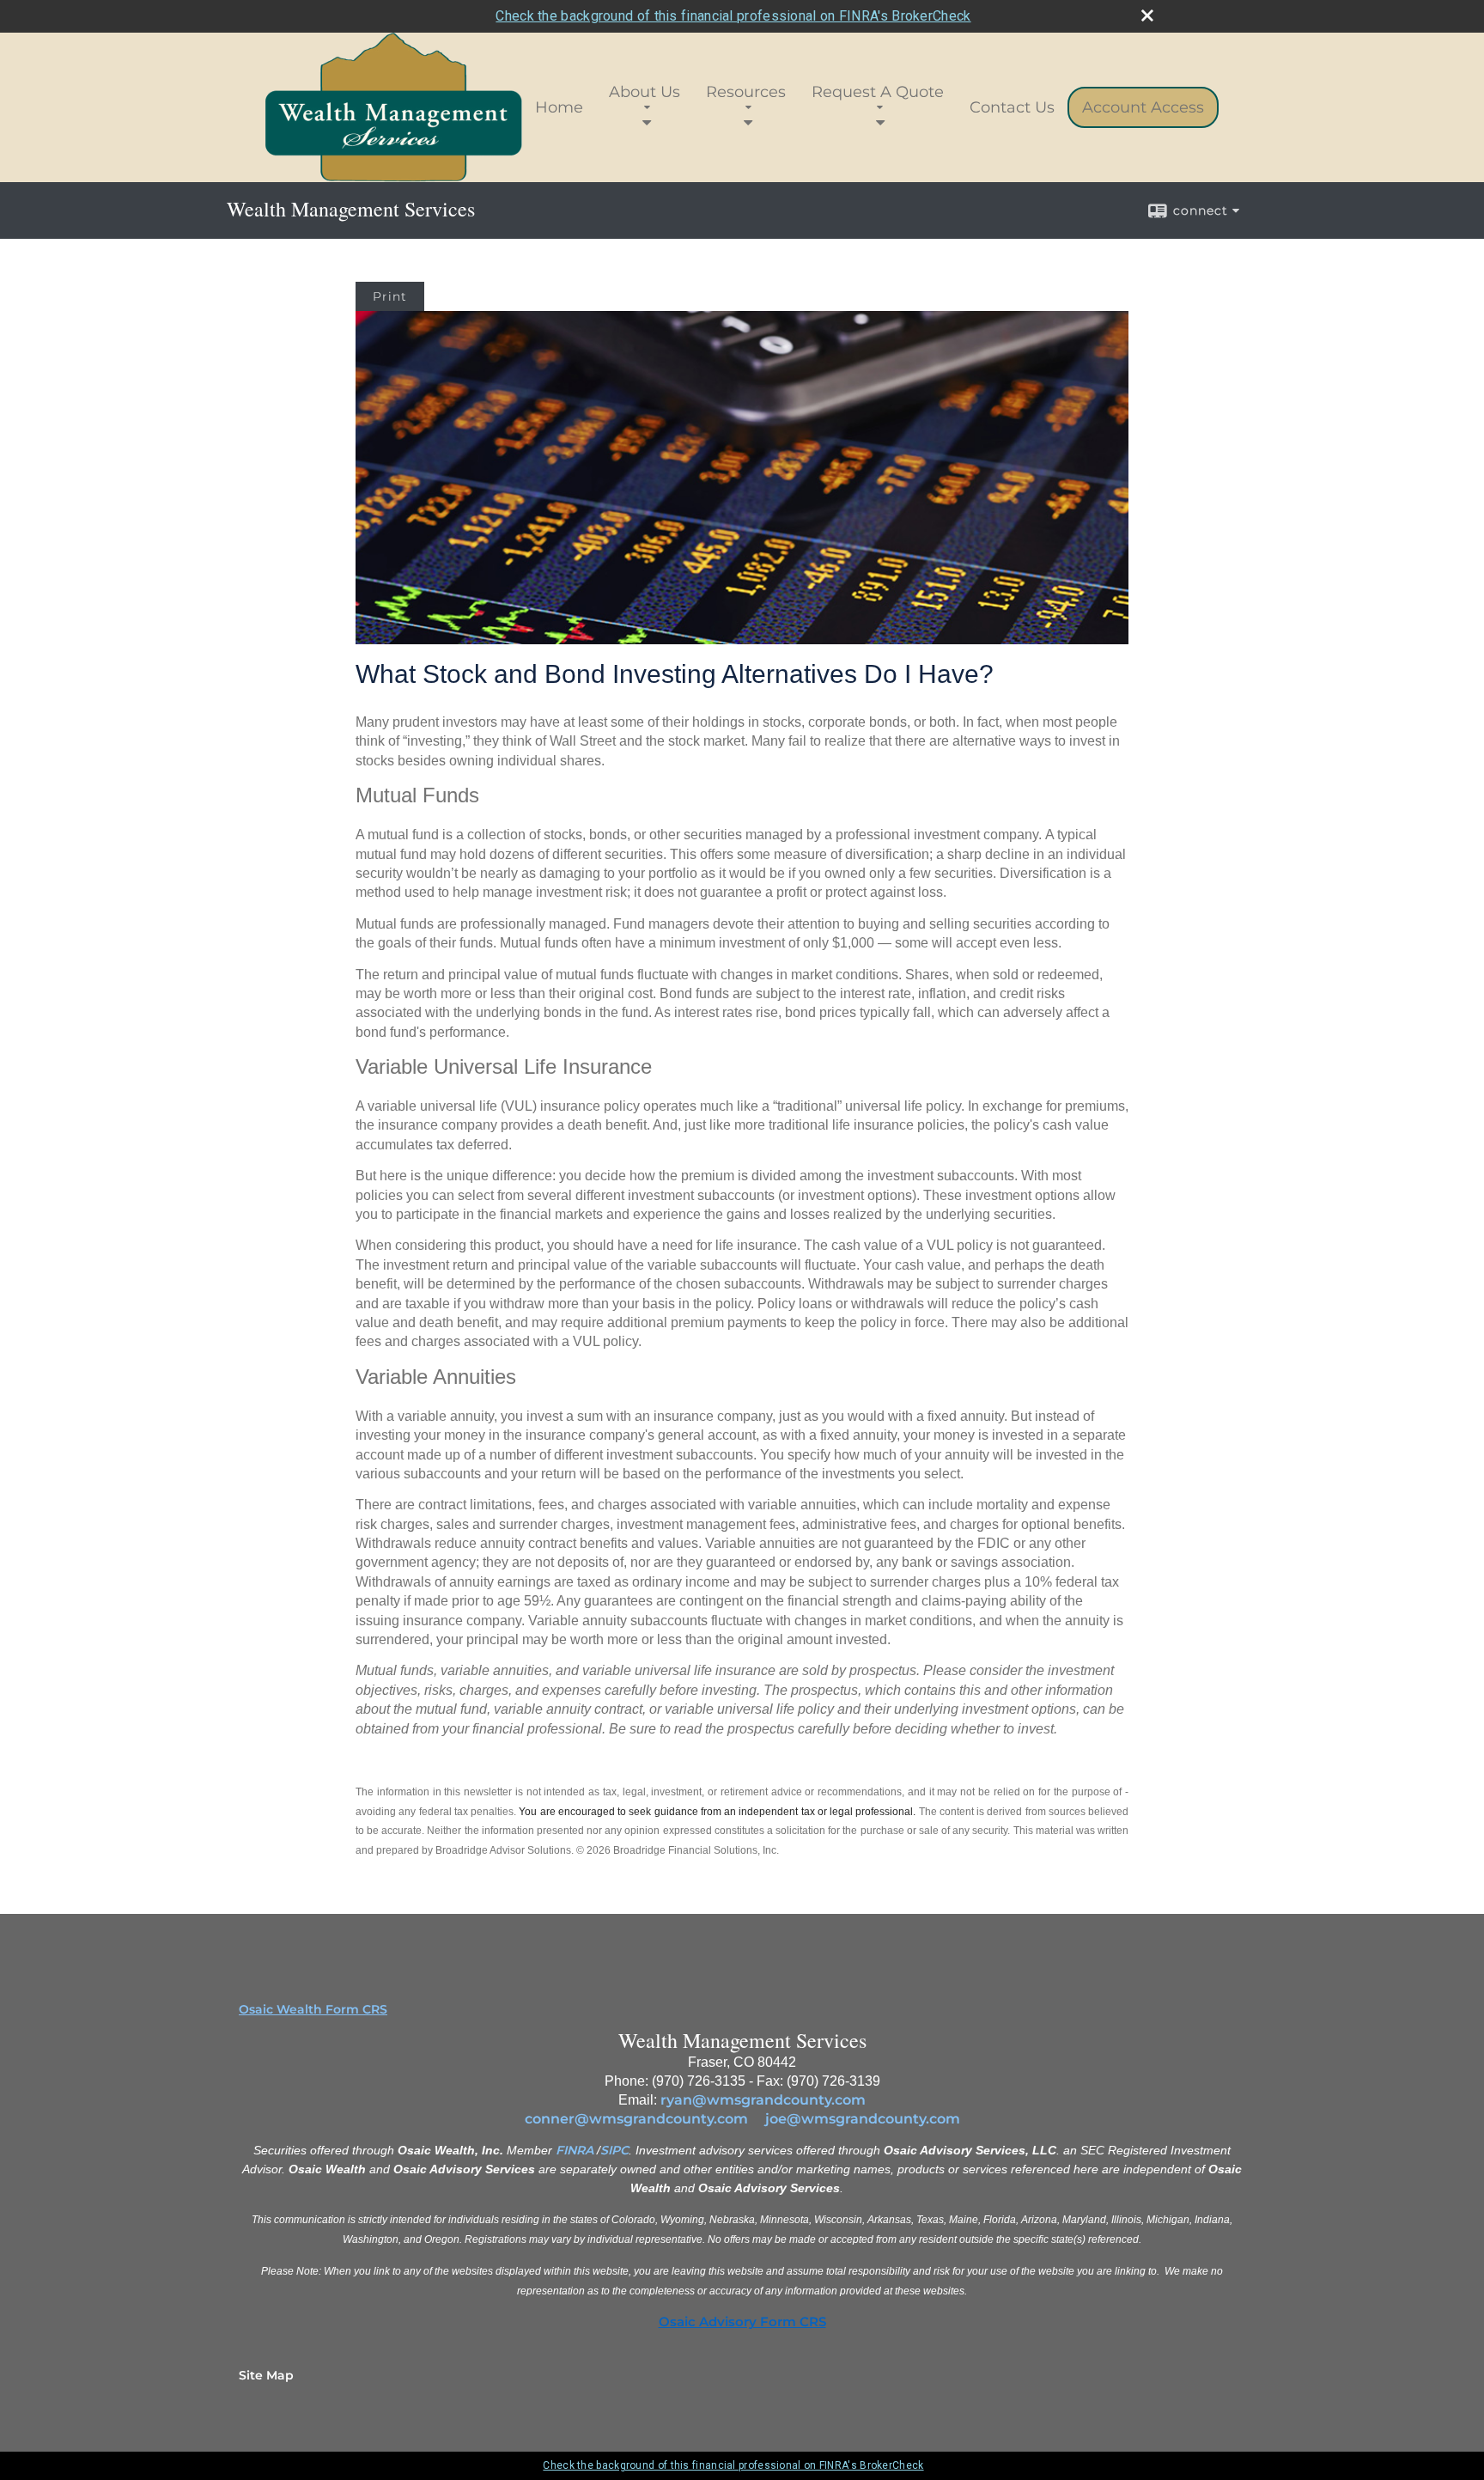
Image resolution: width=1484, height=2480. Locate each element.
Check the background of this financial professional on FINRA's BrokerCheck (733, 16)
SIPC (614, 2150)
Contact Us (1012, 107)
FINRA (575, 2150)
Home (559, 107)
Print (390, 296)
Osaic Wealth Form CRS (313, 2009)
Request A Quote (878, 92)
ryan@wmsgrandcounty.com (763, 2100)
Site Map (266, 2375)
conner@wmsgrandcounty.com (636, 2119)
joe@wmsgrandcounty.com (863, 2119)
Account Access (1143, 107)
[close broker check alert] (1147, 15)
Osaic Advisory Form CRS (742, 2322)
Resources (746, 92)
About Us (645, 92)
